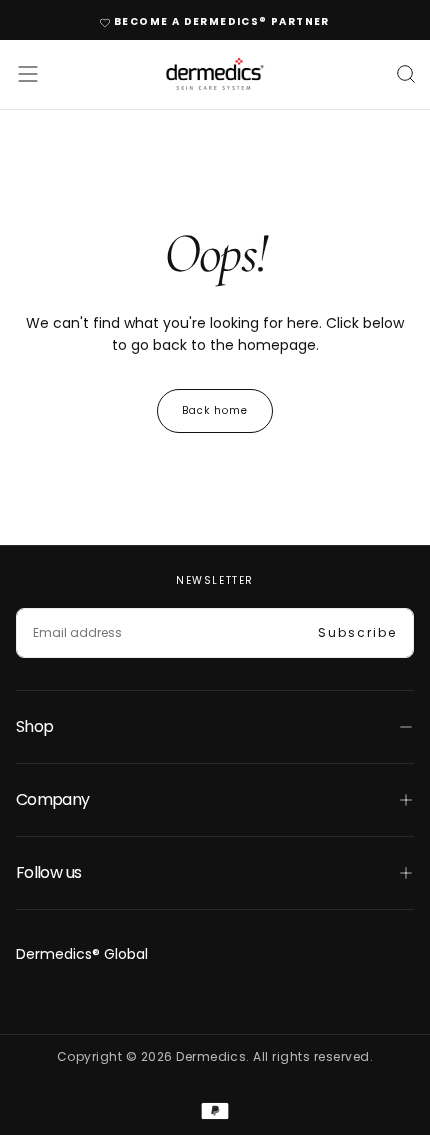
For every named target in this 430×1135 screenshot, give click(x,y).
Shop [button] (34, 726)
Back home (215, 410)
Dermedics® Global (82, 954)
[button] (28, 74)
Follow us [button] (48, 872)
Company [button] (53, 799)
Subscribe (357, 632)
